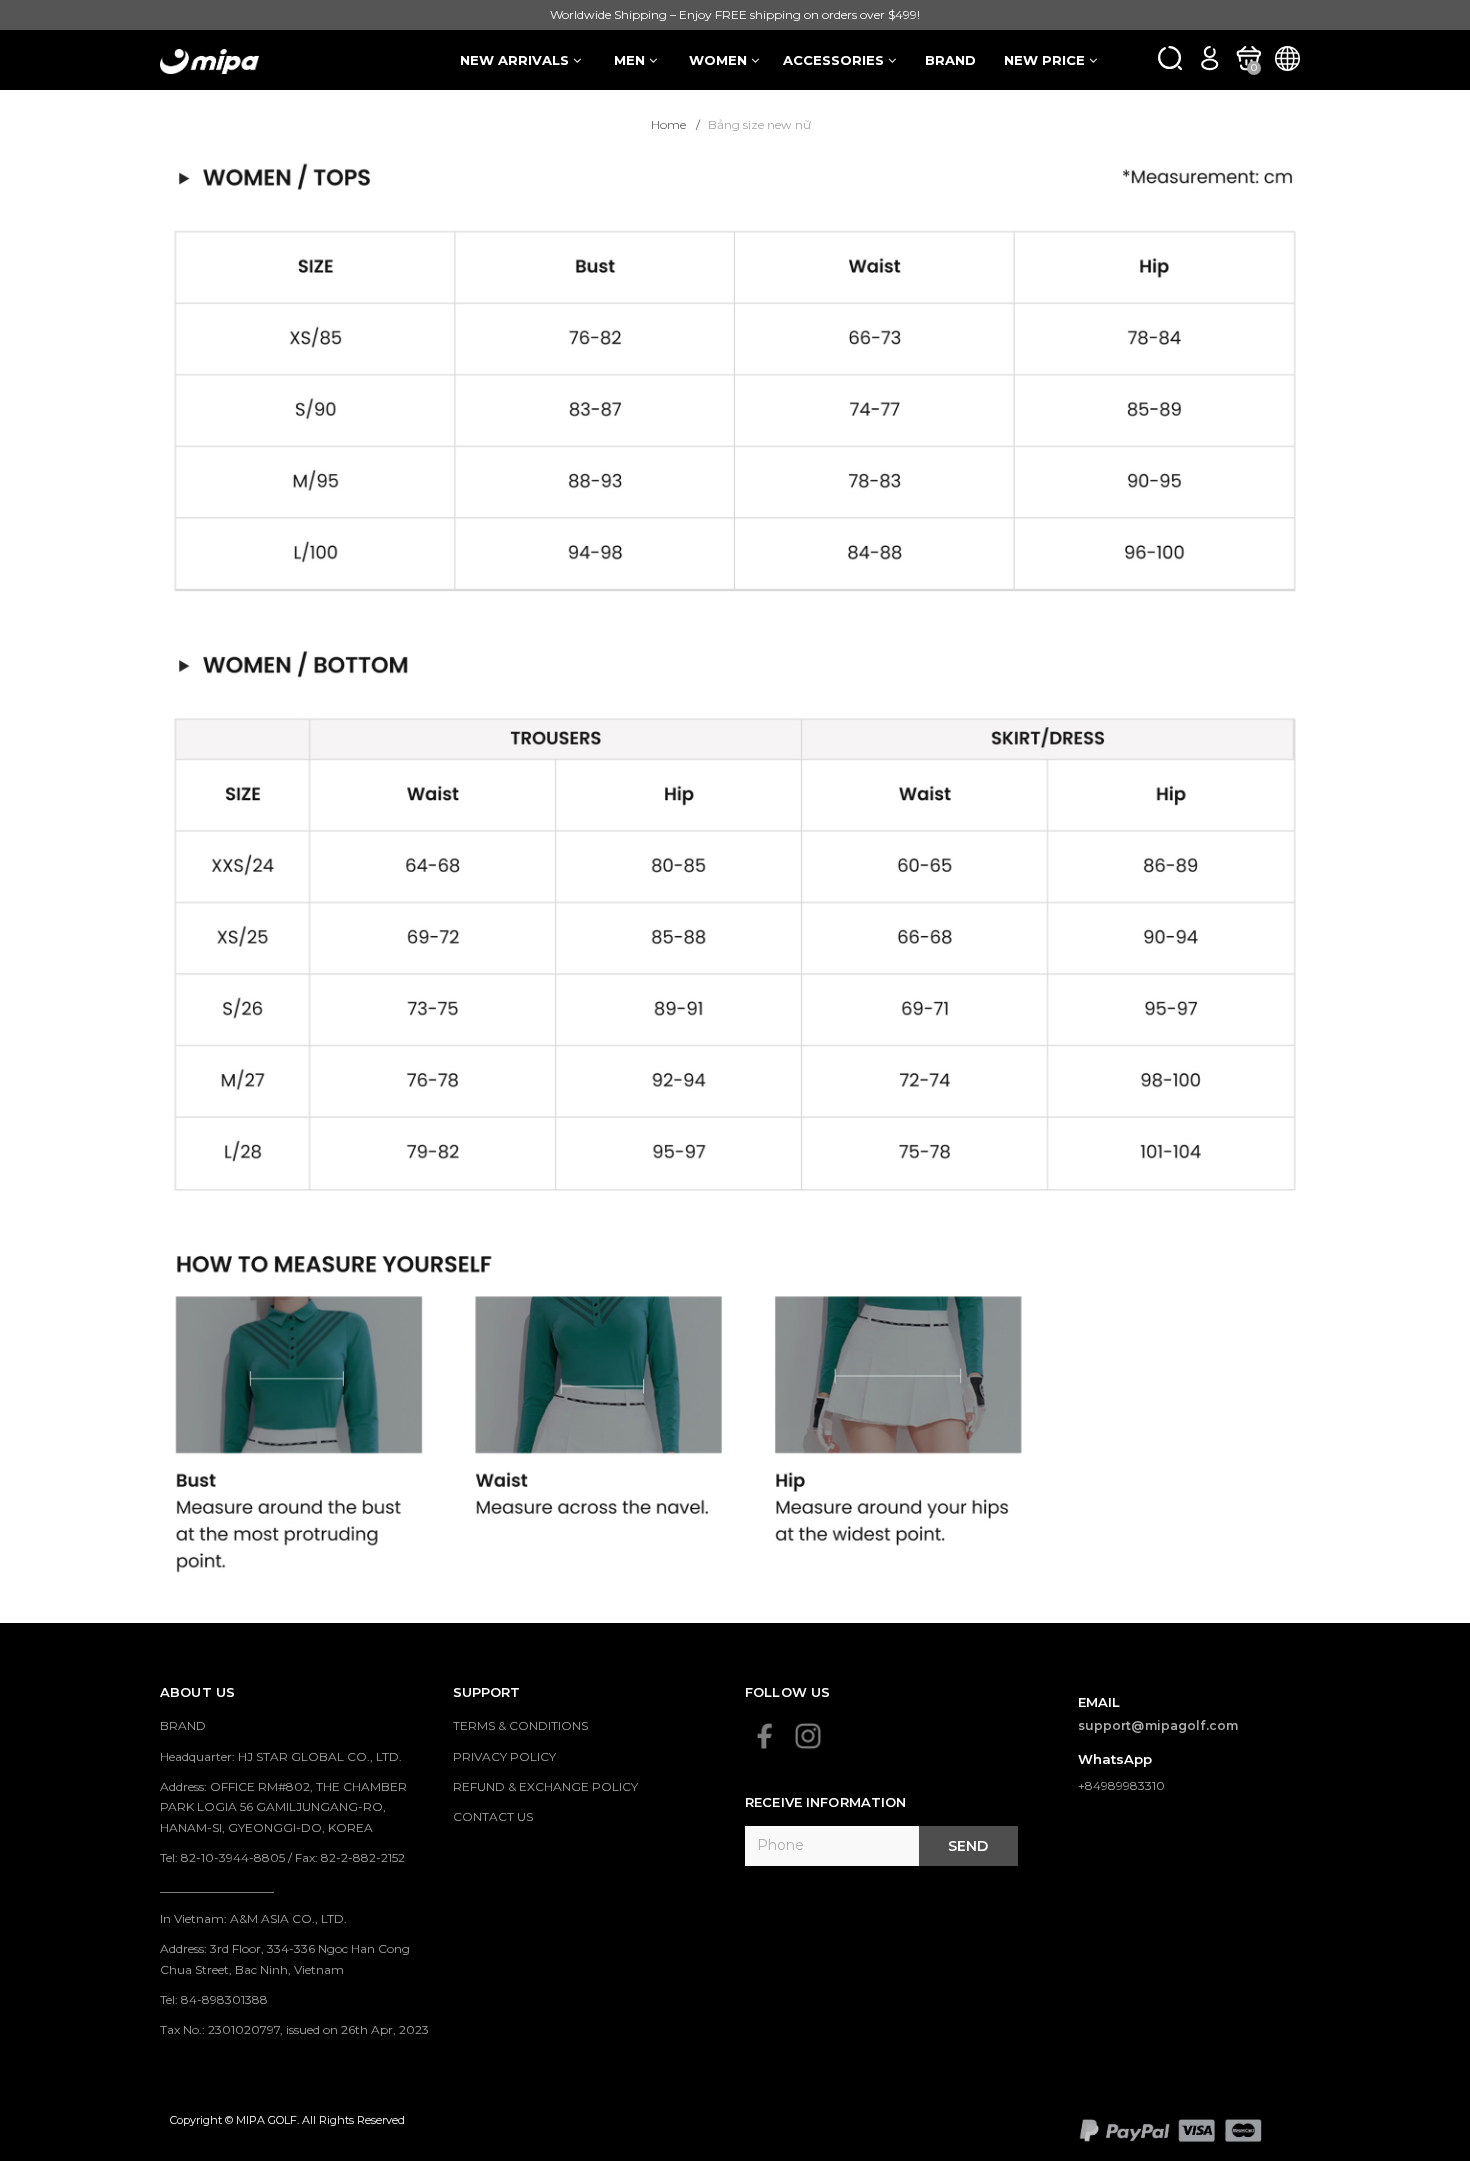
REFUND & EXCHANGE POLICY (545, 1786)
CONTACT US (493, 1816)
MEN (631, 60)
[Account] (1209, 57)
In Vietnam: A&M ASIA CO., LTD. (253, 1918)
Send (968, 1846)
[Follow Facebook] (765, 1736)
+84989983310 (1121, 1785)
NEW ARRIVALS (516, 60)
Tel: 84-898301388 (214, 1999)
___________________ (217, 1887)
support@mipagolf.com (1158, 1725)
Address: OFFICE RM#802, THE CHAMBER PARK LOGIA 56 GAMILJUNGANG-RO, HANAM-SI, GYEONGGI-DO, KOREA (283, 1807)
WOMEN (720, 60)
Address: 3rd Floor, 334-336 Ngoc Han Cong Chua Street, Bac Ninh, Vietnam (285, 1958)
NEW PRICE (1046, 60)
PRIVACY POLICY (504, 1756)
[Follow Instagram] (808, 1736)
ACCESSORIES (835, 60)
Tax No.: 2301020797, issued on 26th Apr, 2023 (294, 2029)
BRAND (950, 60)
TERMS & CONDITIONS (520, 1725)
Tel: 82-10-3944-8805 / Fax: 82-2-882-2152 (282, 1857)
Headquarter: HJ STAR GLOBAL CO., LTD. (281, 1756)
